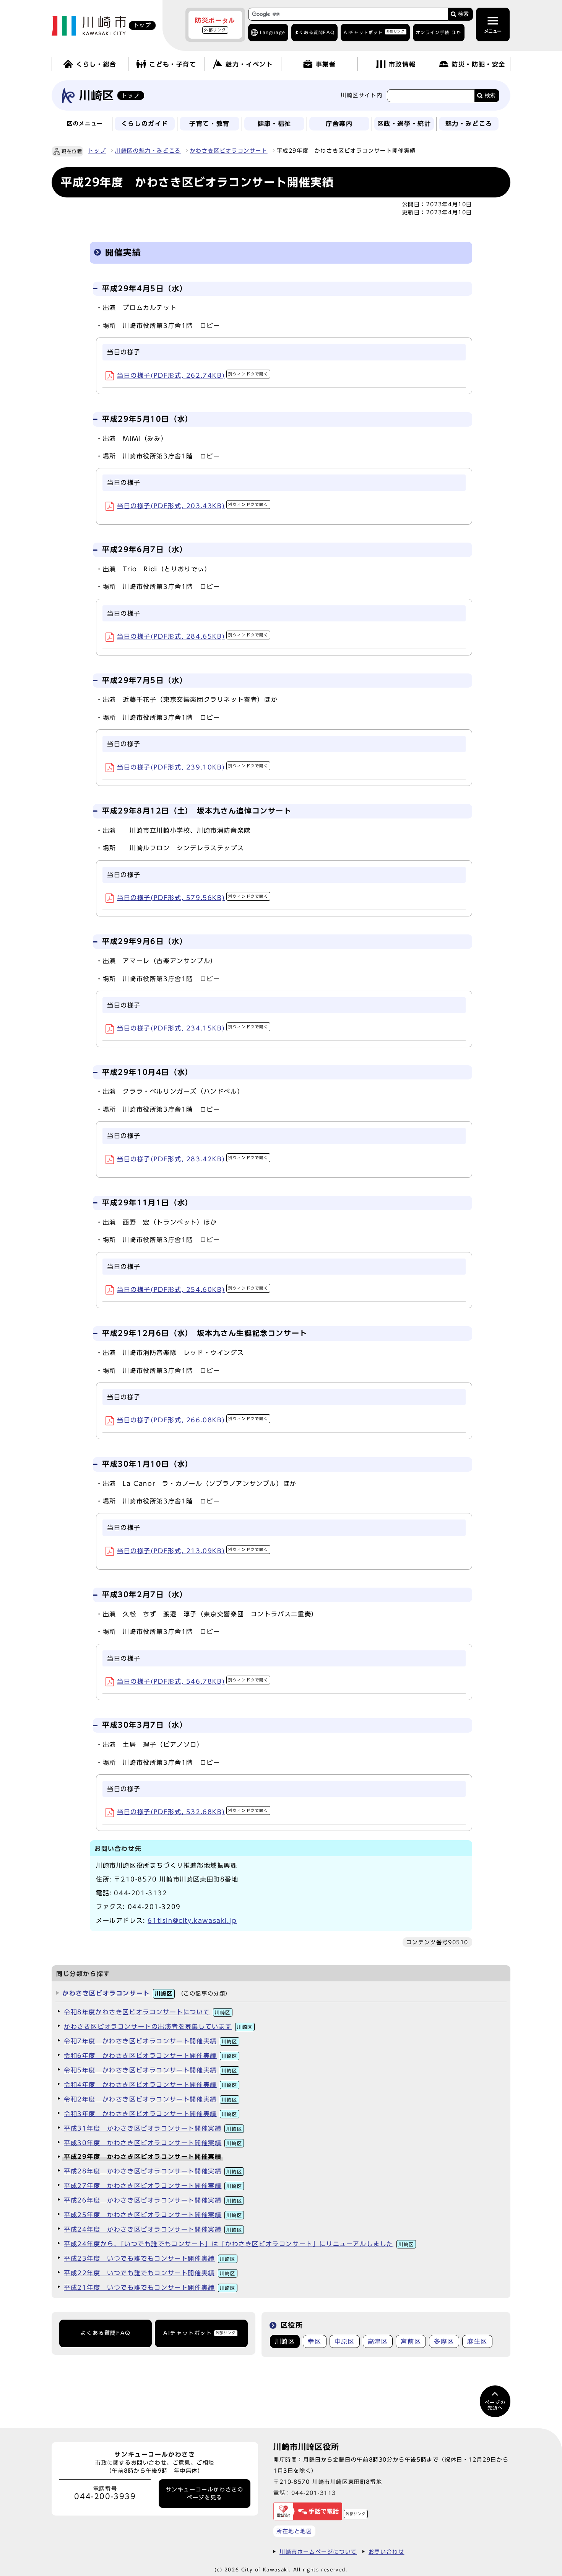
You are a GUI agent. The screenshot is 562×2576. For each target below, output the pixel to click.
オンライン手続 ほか (439, 32)
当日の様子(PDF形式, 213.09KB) (193, 1551)
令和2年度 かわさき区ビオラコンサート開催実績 (151, 2099)
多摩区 (444, 2341)
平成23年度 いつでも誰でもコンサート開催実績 (150, 2258)
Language (273, 32)
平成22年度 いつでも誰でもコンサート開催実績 (150, 2273)
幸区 (314, 2341)
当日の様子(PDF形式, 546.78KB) (193, 1681)
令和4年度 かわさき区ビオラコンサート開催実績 (151, 2085)
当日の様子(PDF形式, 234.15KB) (193, 1028)
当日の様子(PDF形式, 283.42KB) (193, 1159)
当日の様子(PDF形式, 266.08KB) (193, 1420)
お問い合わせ (387, 2552)
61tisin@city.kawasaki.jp (192, 1921)
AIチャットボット (374, 32)
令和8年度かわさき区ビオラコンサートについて (147, 2012)
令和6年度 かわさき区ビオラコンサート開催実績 (151, 2056)
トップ (97, 151)
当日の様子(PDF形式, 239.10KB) (193, 767)
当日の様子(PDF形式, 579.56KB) (193, 898)
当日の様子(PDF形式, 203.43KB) (193, 506)
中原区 (345, 2341)
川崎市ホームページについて (318, 2552)
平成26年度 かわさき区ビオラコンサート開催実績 (153, 2200)
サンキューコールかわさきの (205, 2493)
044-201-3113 (314, 2493)
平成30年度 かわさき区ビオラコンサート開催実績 (153, 2143)
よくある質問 (314, 32)
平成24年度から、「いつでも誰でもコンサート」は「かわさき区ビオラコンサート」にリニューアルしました (239, 2244)
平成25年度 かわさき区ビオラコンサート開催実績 (153, 2215)
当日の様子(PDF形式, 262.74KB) (193, 375)
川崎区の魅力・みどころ (148, 151)
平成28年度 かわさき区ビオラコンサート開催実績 (153, 2171)
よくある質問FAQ (105, 2333)
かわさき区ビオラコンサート (229, 151)
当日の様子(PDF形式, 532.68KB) (193, 1812)
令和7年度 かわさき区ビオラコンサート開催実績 (151, 2041)
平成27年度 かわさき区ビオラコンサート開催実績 (153, 2186)
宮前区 (411, 2341)
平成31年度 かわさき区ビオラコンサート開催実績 (153, 2128)
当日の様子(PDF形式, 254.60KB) (193, 1290)
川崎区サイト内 (361, 95)
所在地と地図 (294, 2531)
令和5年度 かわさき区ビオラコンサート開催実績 (151, 2070)
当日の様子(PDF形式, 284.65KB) (193, 636)
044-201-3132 (140, 1893)
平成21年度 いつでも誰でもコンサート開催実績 (150, 2287)
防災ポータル (215, 24)
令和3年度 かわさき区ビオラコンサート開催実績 (151, 2114)
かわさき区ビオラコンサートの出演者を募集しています (158, 2027)
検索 (463, 14)
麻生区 (477, 2341)
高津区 (378, 2341)
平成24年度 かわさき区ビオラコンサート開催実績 (153, 2229)
